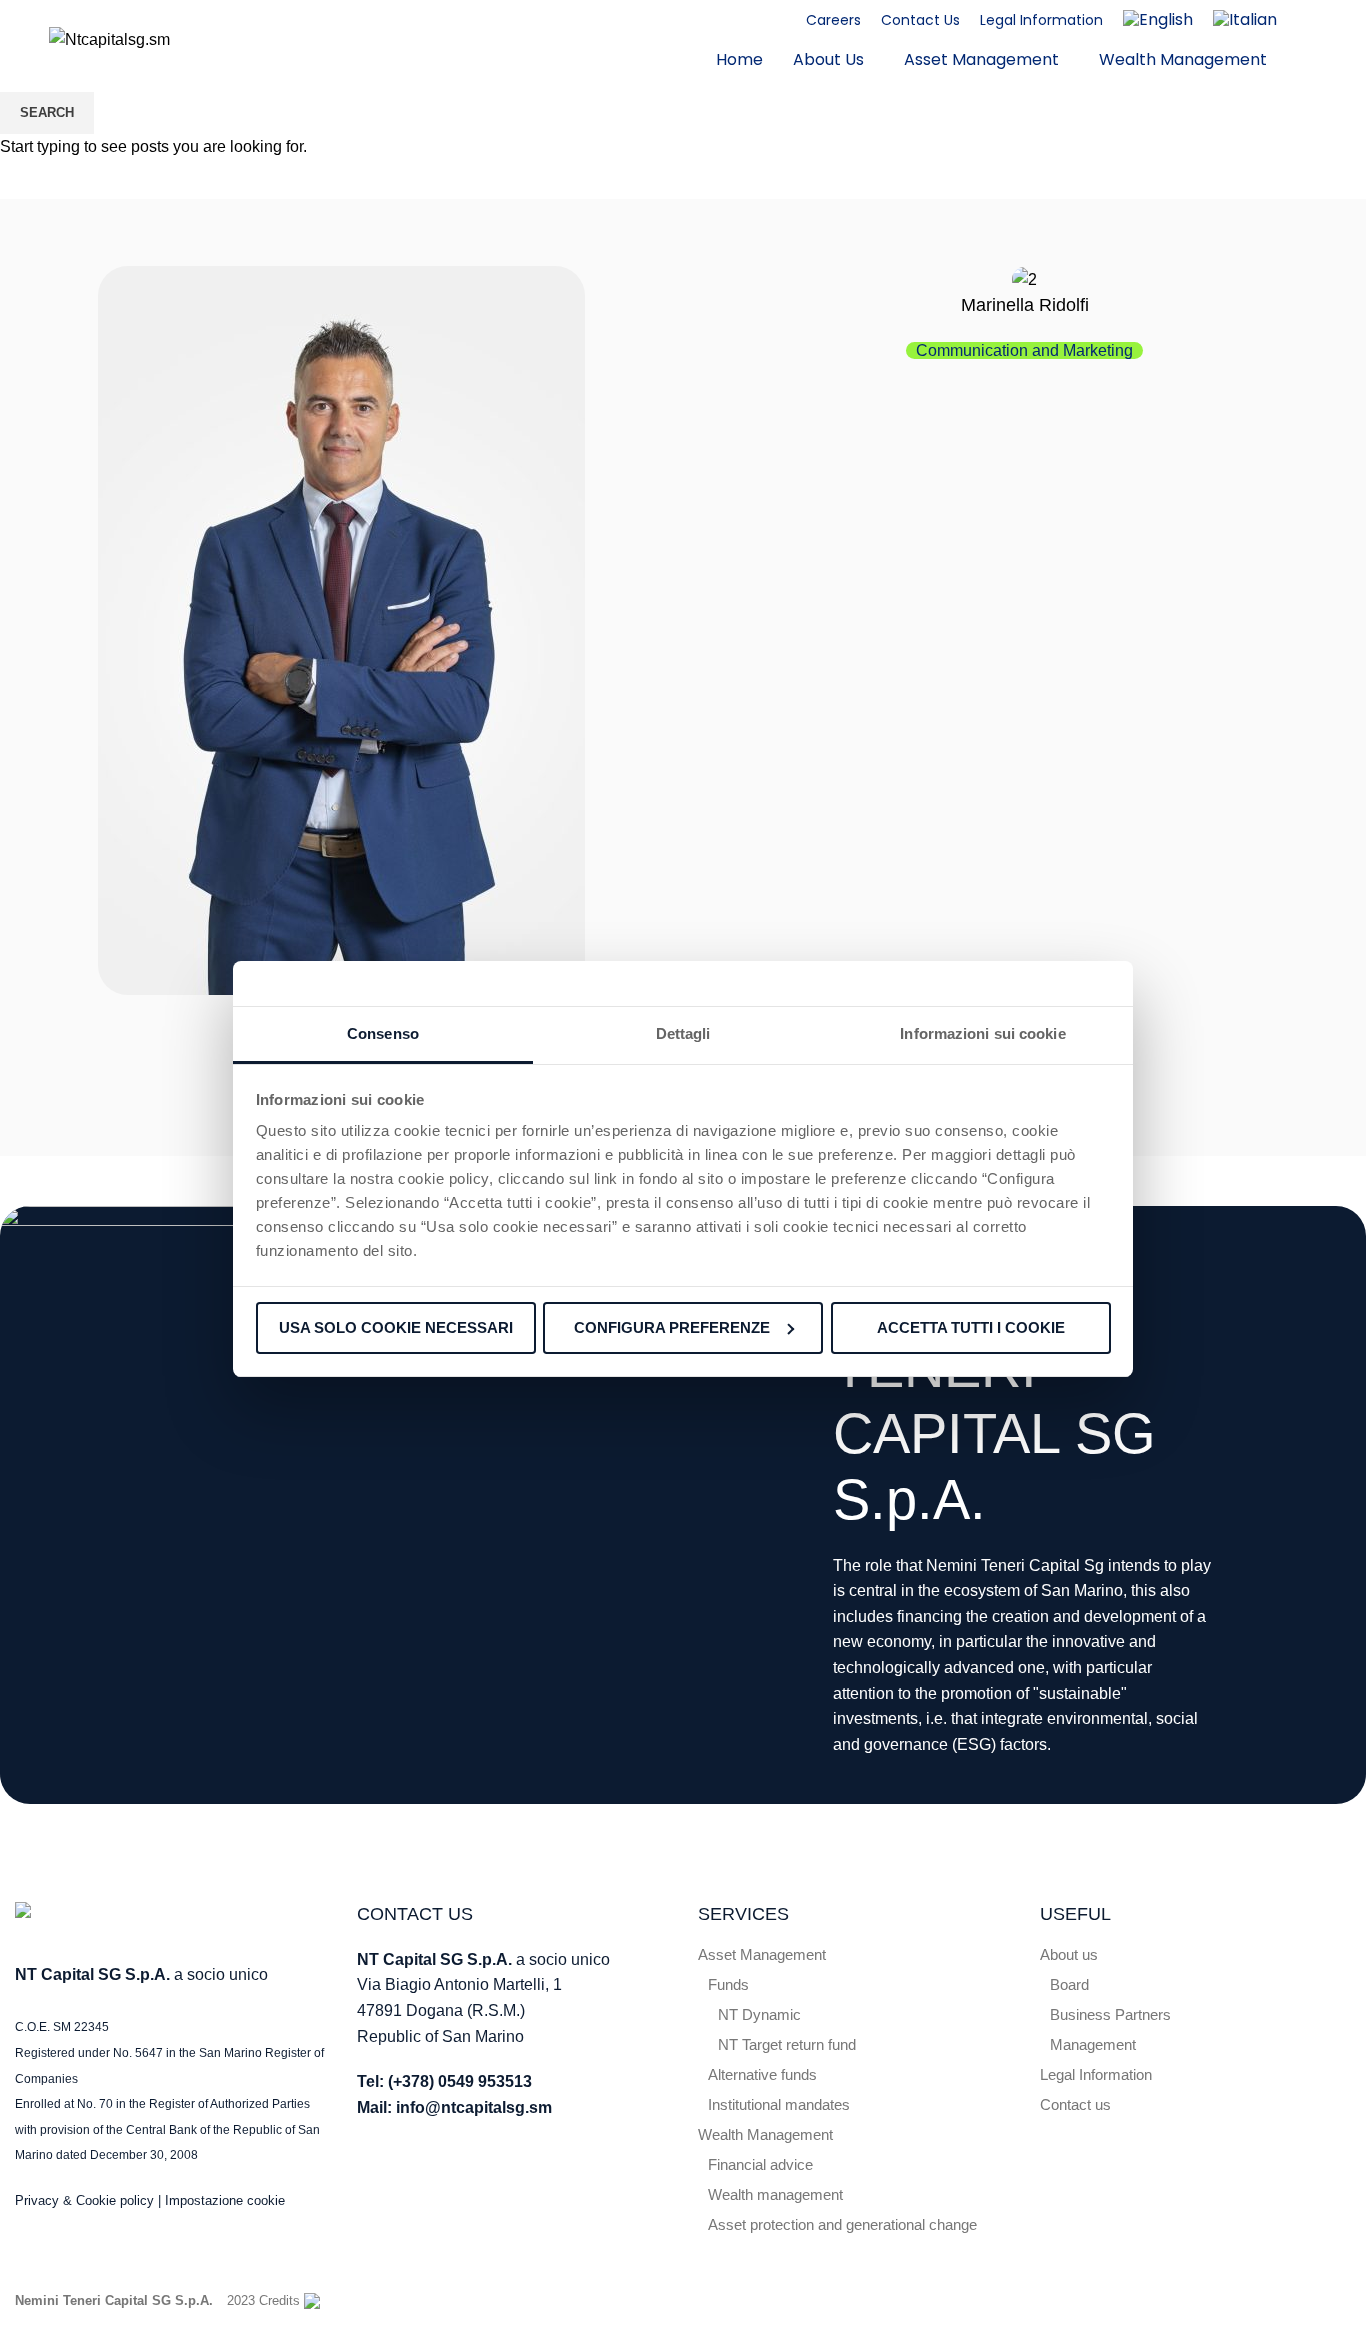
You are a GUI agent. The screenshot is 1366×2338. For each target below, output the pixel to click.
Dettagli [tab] (683, 1033)
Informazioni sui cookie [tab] (982, 1033)
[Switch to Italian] (1245, 20)
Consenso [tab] (383, 1033)
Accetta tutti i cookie (971, 1327)
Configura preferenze (672, 1327)
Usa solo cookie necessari (396, 1327)
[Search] (1317, 40)
